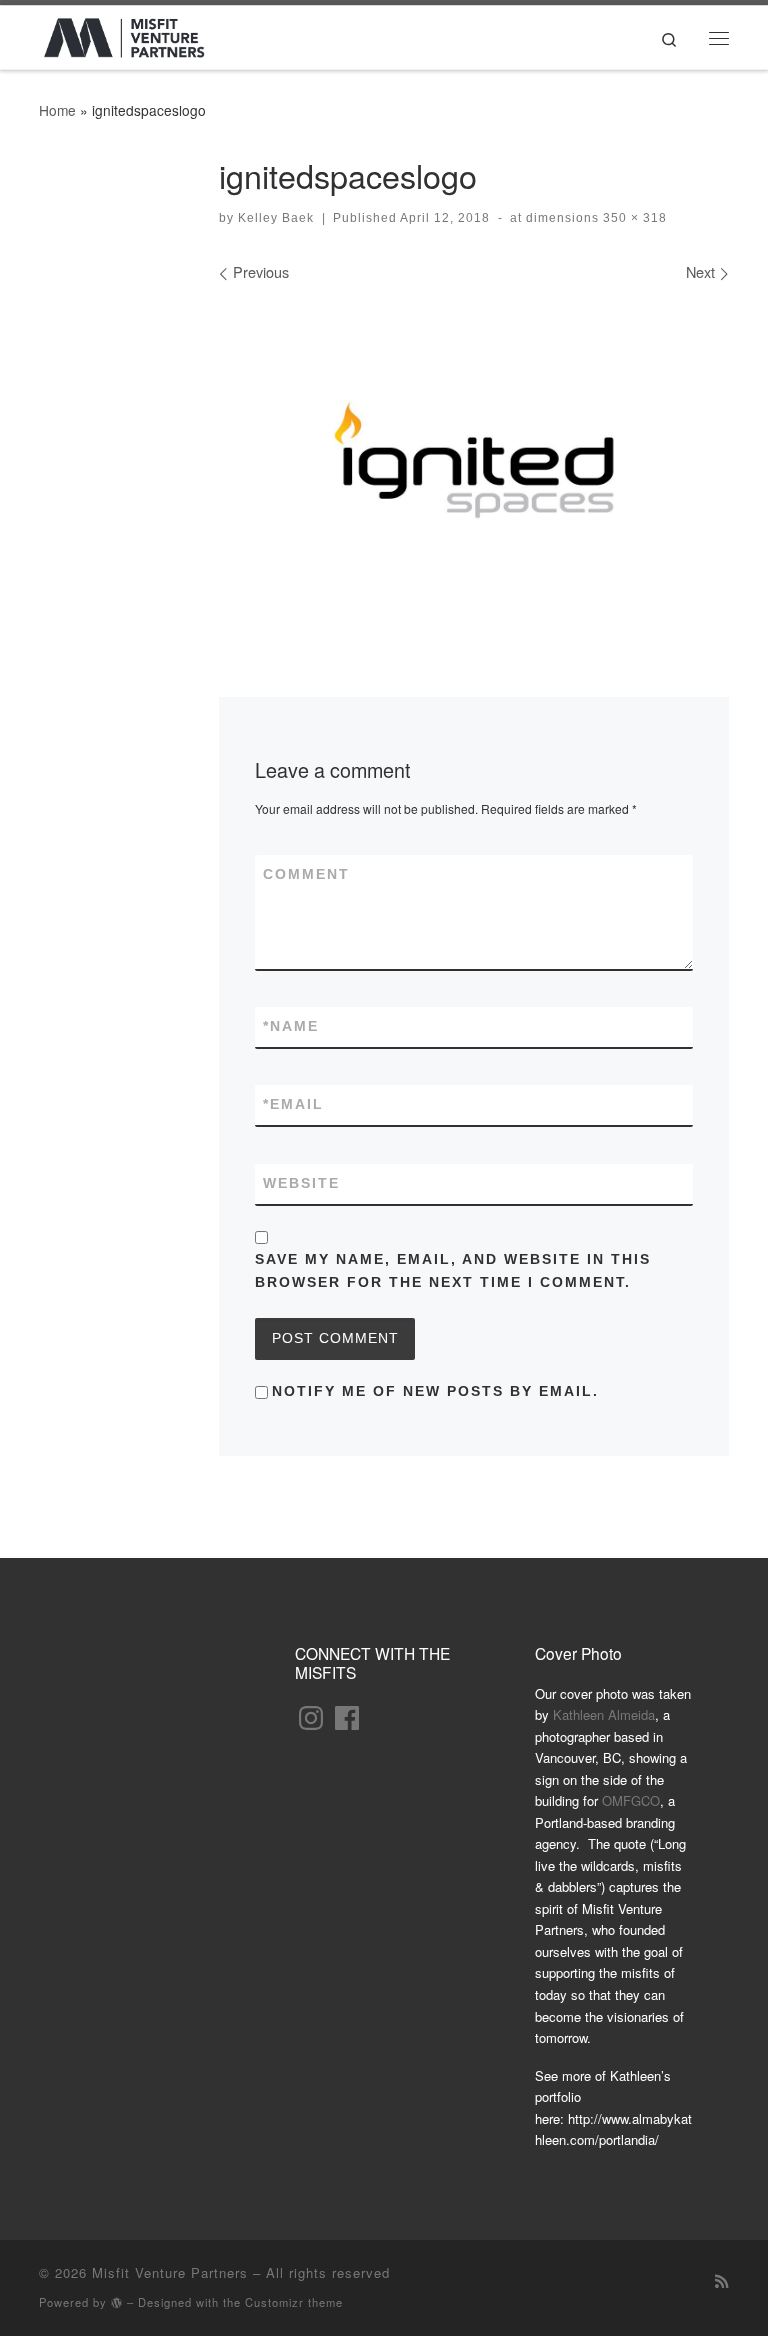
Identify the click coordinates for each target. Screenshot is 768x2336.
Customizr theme (294, 2302)
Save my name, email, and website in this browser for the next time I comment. (453, 1271)
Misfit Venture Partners (170, 2272)
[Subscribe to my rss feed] (722, 2280)
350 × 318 (633, 218)
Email (293, 1104)
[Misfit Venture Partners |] (124, 33)
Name (291, 1026)
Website (301, 1183)
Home (57, 110)
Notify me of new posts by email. (435, 1391)
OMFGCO (631, 1800)
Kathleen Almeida (604, 1714)
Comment (306, 874)
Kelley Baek (276, 218)
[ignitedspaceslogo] (474, 460)
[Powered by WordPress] (117, 2302)
